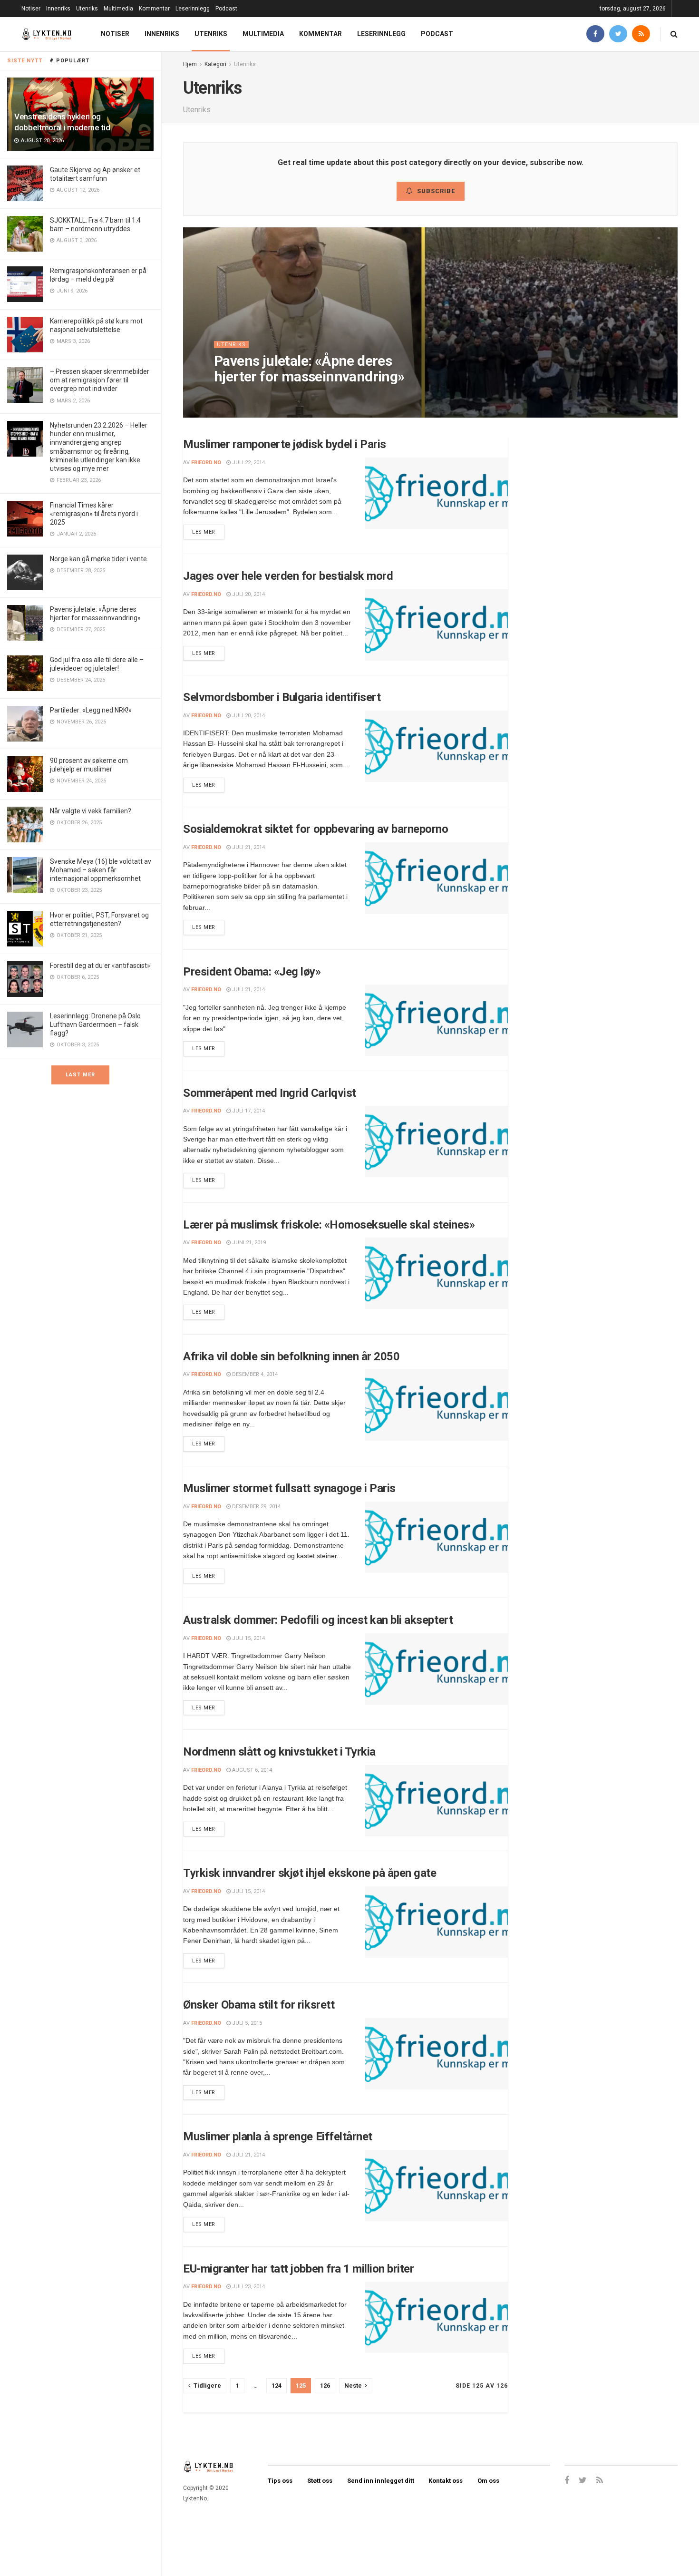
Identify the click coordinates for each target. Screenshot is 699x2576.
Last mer (80, 1075)
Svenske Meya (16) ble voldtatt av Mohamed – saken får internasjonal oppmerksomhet (101, 870)
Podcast (226, 9)
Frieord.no (206, 463)
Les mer (204, 532)
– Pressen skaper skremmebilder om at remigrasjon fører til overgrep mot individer (100, 380)
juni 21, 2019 (248, 1243)
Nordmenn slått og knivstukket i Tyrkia (279, 1752)
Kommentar (154, 9)
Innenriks (58, 9)
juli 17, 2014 (248, 1111)
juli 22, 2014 (248, 463)
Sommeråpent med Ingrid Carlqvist (270, 1093)
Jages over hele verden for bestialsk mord (288, 576)
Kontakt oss (446, 2481)
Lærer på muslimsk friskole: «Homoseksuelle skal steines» (329, 1225)
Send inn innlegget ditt (381, 2481)
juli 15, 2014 (248, 1638)
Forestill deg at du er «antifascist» (100, 966)
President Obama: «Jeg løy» (252, 972)
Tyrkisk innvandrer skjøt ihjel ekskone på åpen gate (310, 1873)
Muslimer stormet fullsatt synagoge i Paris (289, 1488)
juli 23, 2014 (248, 2287)
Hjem (190, 64)
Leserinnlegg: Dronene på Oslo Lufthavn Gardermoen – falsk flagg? (95, 1025)
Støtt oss (320, 2481)
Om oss (488, 2481)
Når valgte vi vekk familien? (91, 811)
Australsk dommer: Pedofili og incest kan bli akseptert (318, 1620)
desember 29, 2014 (256, 1507)
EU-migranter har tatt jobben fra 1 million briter (298, 2269)
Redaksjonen (241, 395)
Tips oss (280, 2481)
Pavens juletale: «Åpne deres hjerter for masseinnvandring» (309, 369)
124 (277, 2386)
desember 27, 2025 (294, 395)
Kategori (215, 64)
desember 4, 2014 (254, 1374)
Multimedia (118, 9)
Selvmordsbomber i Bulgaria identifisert (282, 697)
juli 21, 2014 (248, 847)
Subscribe (436, 191)
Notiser (31, 9)
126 (325, 2386)
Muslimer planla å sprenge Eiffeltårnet (278, 2137)
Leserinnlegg (193, 9)
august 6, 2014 (251, 1770)
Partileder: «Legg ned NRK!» (91, 710)
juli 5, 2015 (246, 2023)
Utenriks (87, 9)
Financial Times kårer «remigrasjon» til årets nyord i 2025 (94, 514)
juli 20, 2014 (248, 594)
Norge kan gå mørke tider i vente (98, 559)
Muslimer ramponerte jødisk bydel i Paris (285, 444)
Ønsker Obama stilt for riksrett (259, 2005)
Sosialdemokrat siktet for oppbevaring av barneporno (316, 829)
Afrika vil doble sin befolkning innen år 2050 (291, 1356)
